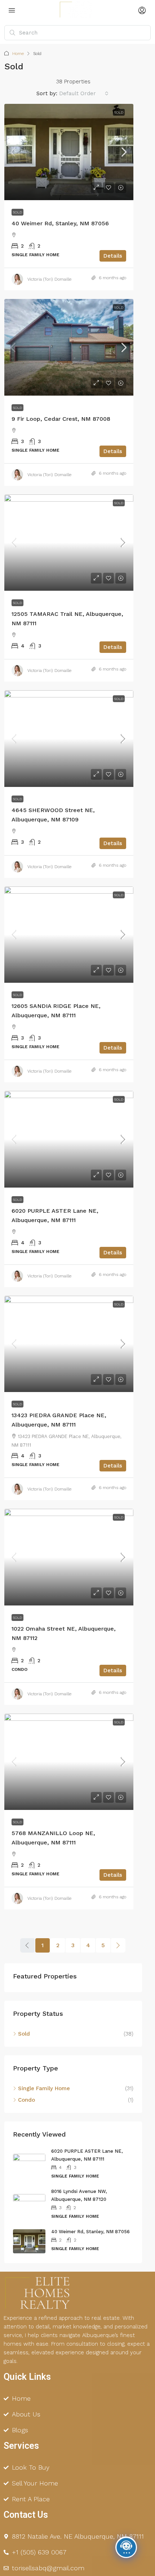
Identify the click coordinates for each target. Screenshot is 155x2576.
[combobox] (84, 93)
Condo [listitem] (26, 2100)
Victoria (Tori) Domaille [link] (49, 279)
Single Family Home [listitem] (44, 2088)
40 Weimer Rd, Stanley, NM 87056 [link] (60, 223)
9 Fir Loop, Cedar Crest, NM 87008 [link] (61, 419)
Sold (119, 112)
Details (113, 256)
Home (18, 54)
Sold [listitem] (24, 2034)
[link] (69, 152)
